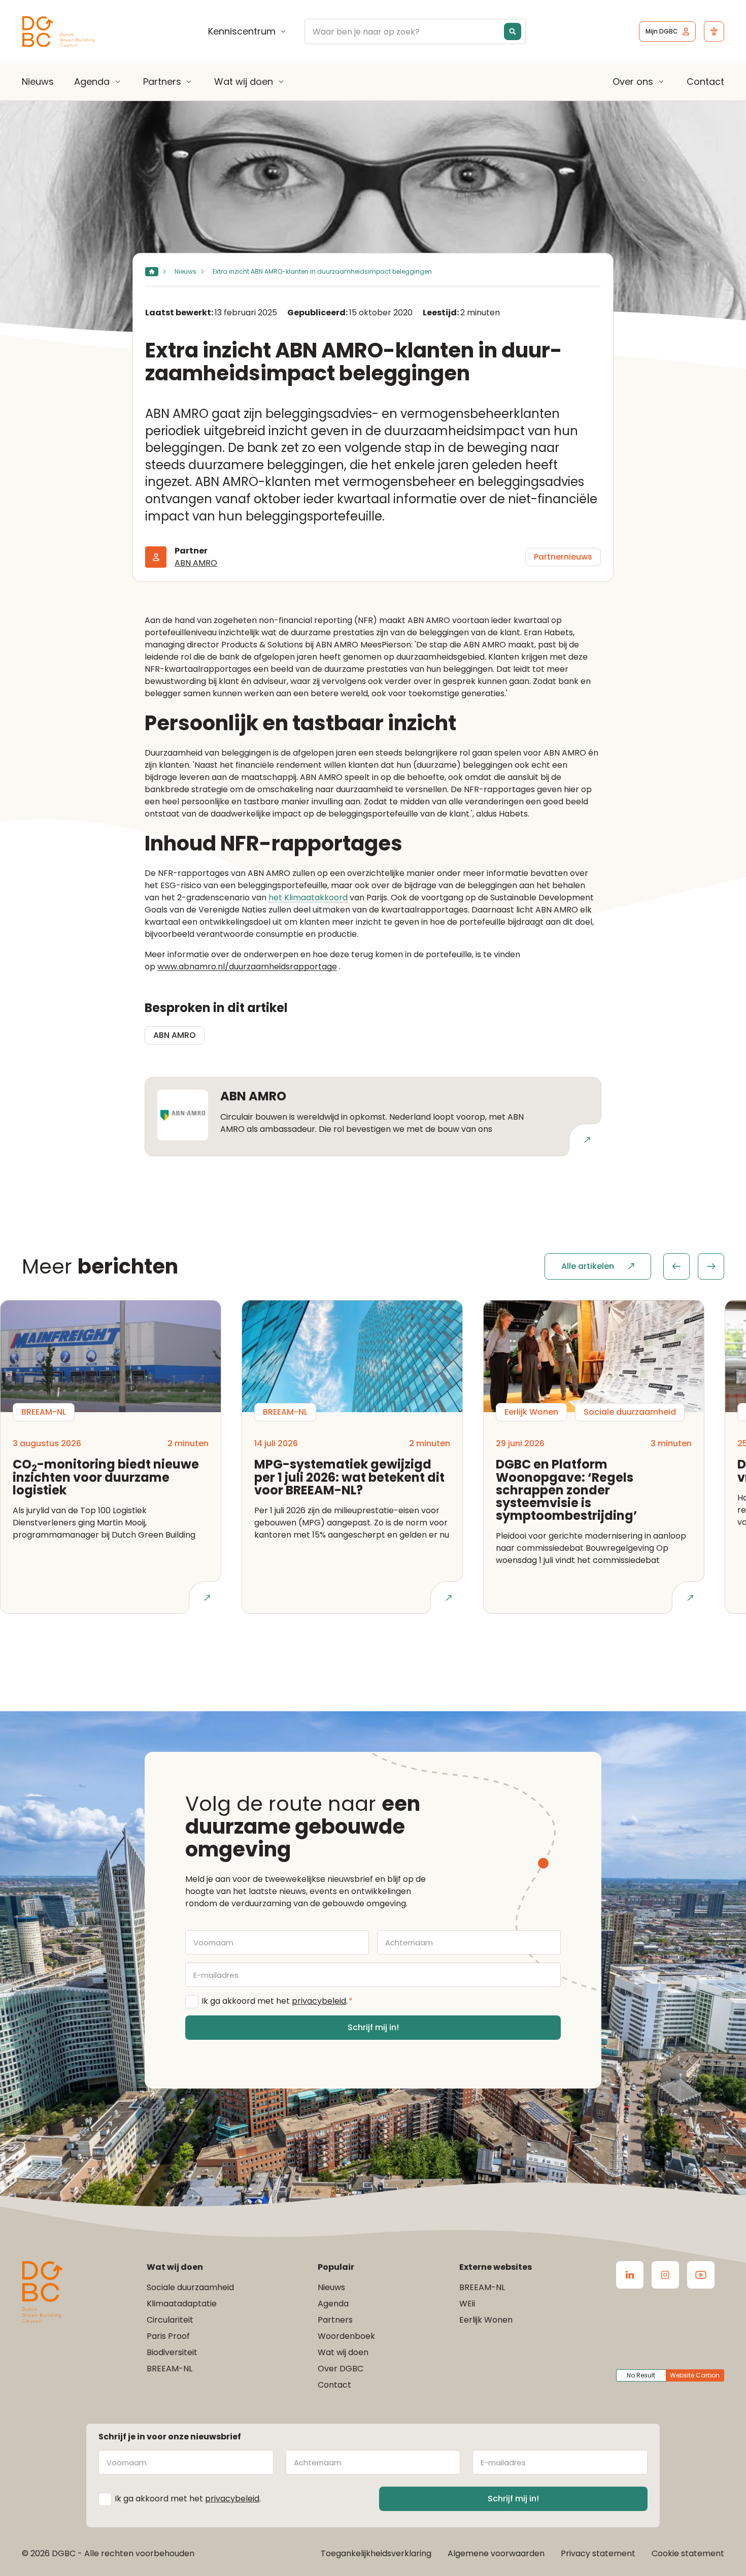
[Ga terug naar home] (58, 32)
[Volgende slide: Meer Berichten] (711, 1266)
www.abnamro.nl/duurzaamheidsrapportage (247, 967)
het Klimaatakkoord (308, 898)
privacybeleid (319, 2001)
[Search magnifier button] (513, 31)
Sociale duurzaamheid (190, 2287)
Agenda (92, 82)
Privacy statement (598, 2553)
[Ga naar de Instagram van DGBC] (665, 2275)
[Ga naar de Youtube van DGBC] (701, 2275)
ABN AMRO (196, 563)
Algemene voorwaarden (496, 2553)
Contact (705, 81)
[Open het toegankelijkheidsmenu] (714, 31)
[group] (694, 1266)
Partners (162, 82)
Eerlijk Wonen (486, 2320)
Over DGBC (341, 2369)
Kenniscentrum (242, 31)
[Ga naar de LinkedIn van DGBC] (630, 2275)
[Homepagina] (152, 272)
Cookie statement (688, 2553)
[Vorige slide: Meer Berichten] (676, 1266)
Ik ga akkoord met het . (277, 2001)
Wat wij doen (244, 82)
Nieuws (38, 81)
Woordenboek (346, 2336)
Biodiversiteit (172, 2352)
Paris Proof (168, 2336)
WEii (467, 2304)
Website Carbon (695, 2375)
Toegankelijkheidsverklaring (376, 2553)
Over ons (633, 82)
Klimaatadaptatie (182, 2304)
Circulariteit (170, 2320)
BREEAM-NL (169, 2369)
